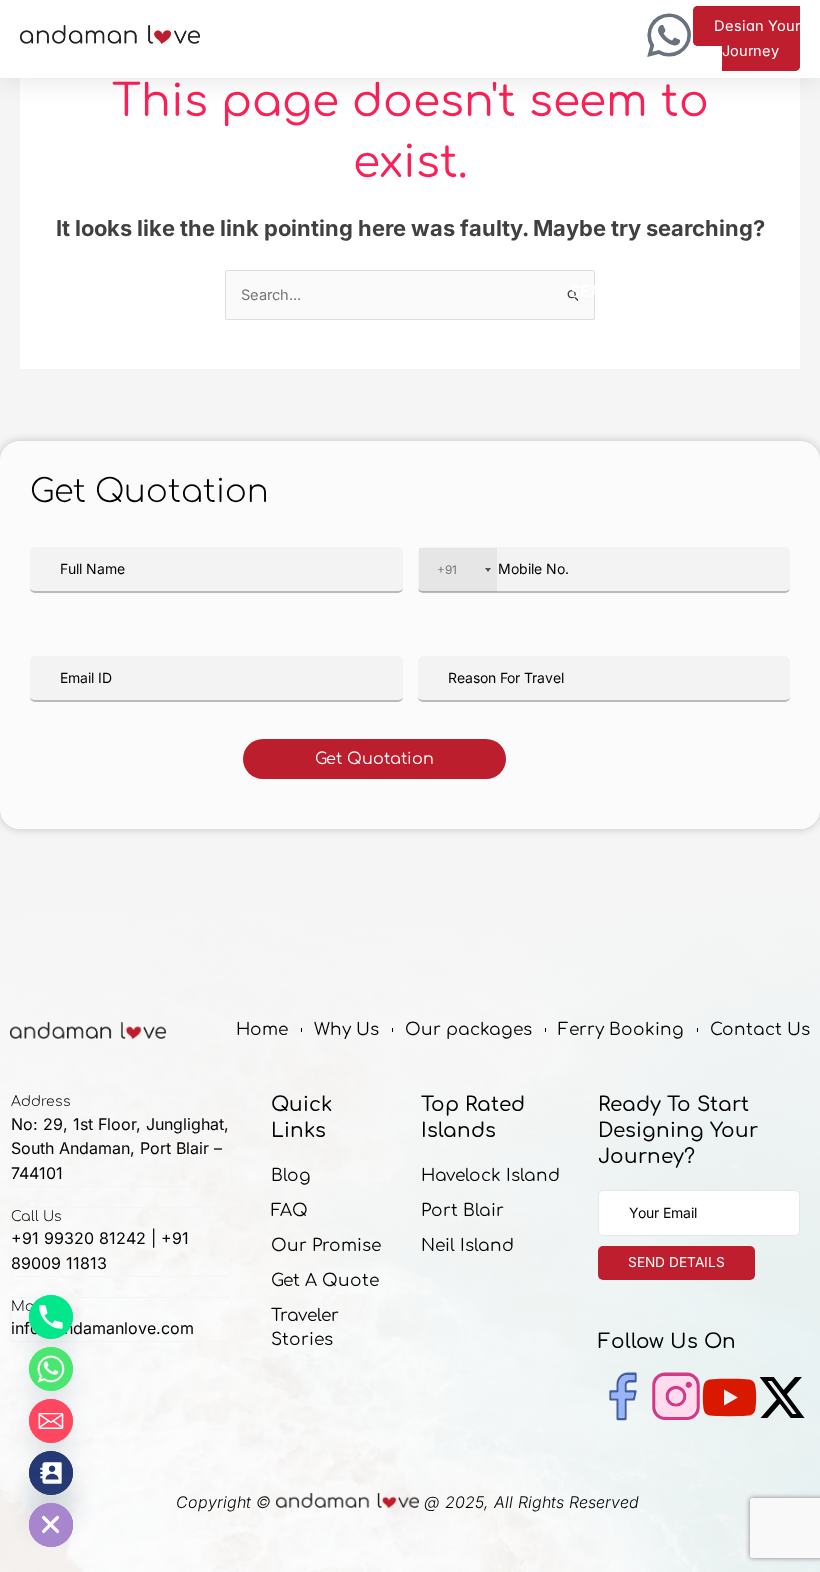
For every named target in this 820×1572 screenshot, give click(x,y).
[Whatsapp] (51, 1369)
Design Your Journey (757, 38)
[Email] (51, 1421)
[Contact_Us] (51, 1473)
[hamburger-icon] (422, 39)
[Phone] (51, 1317)
